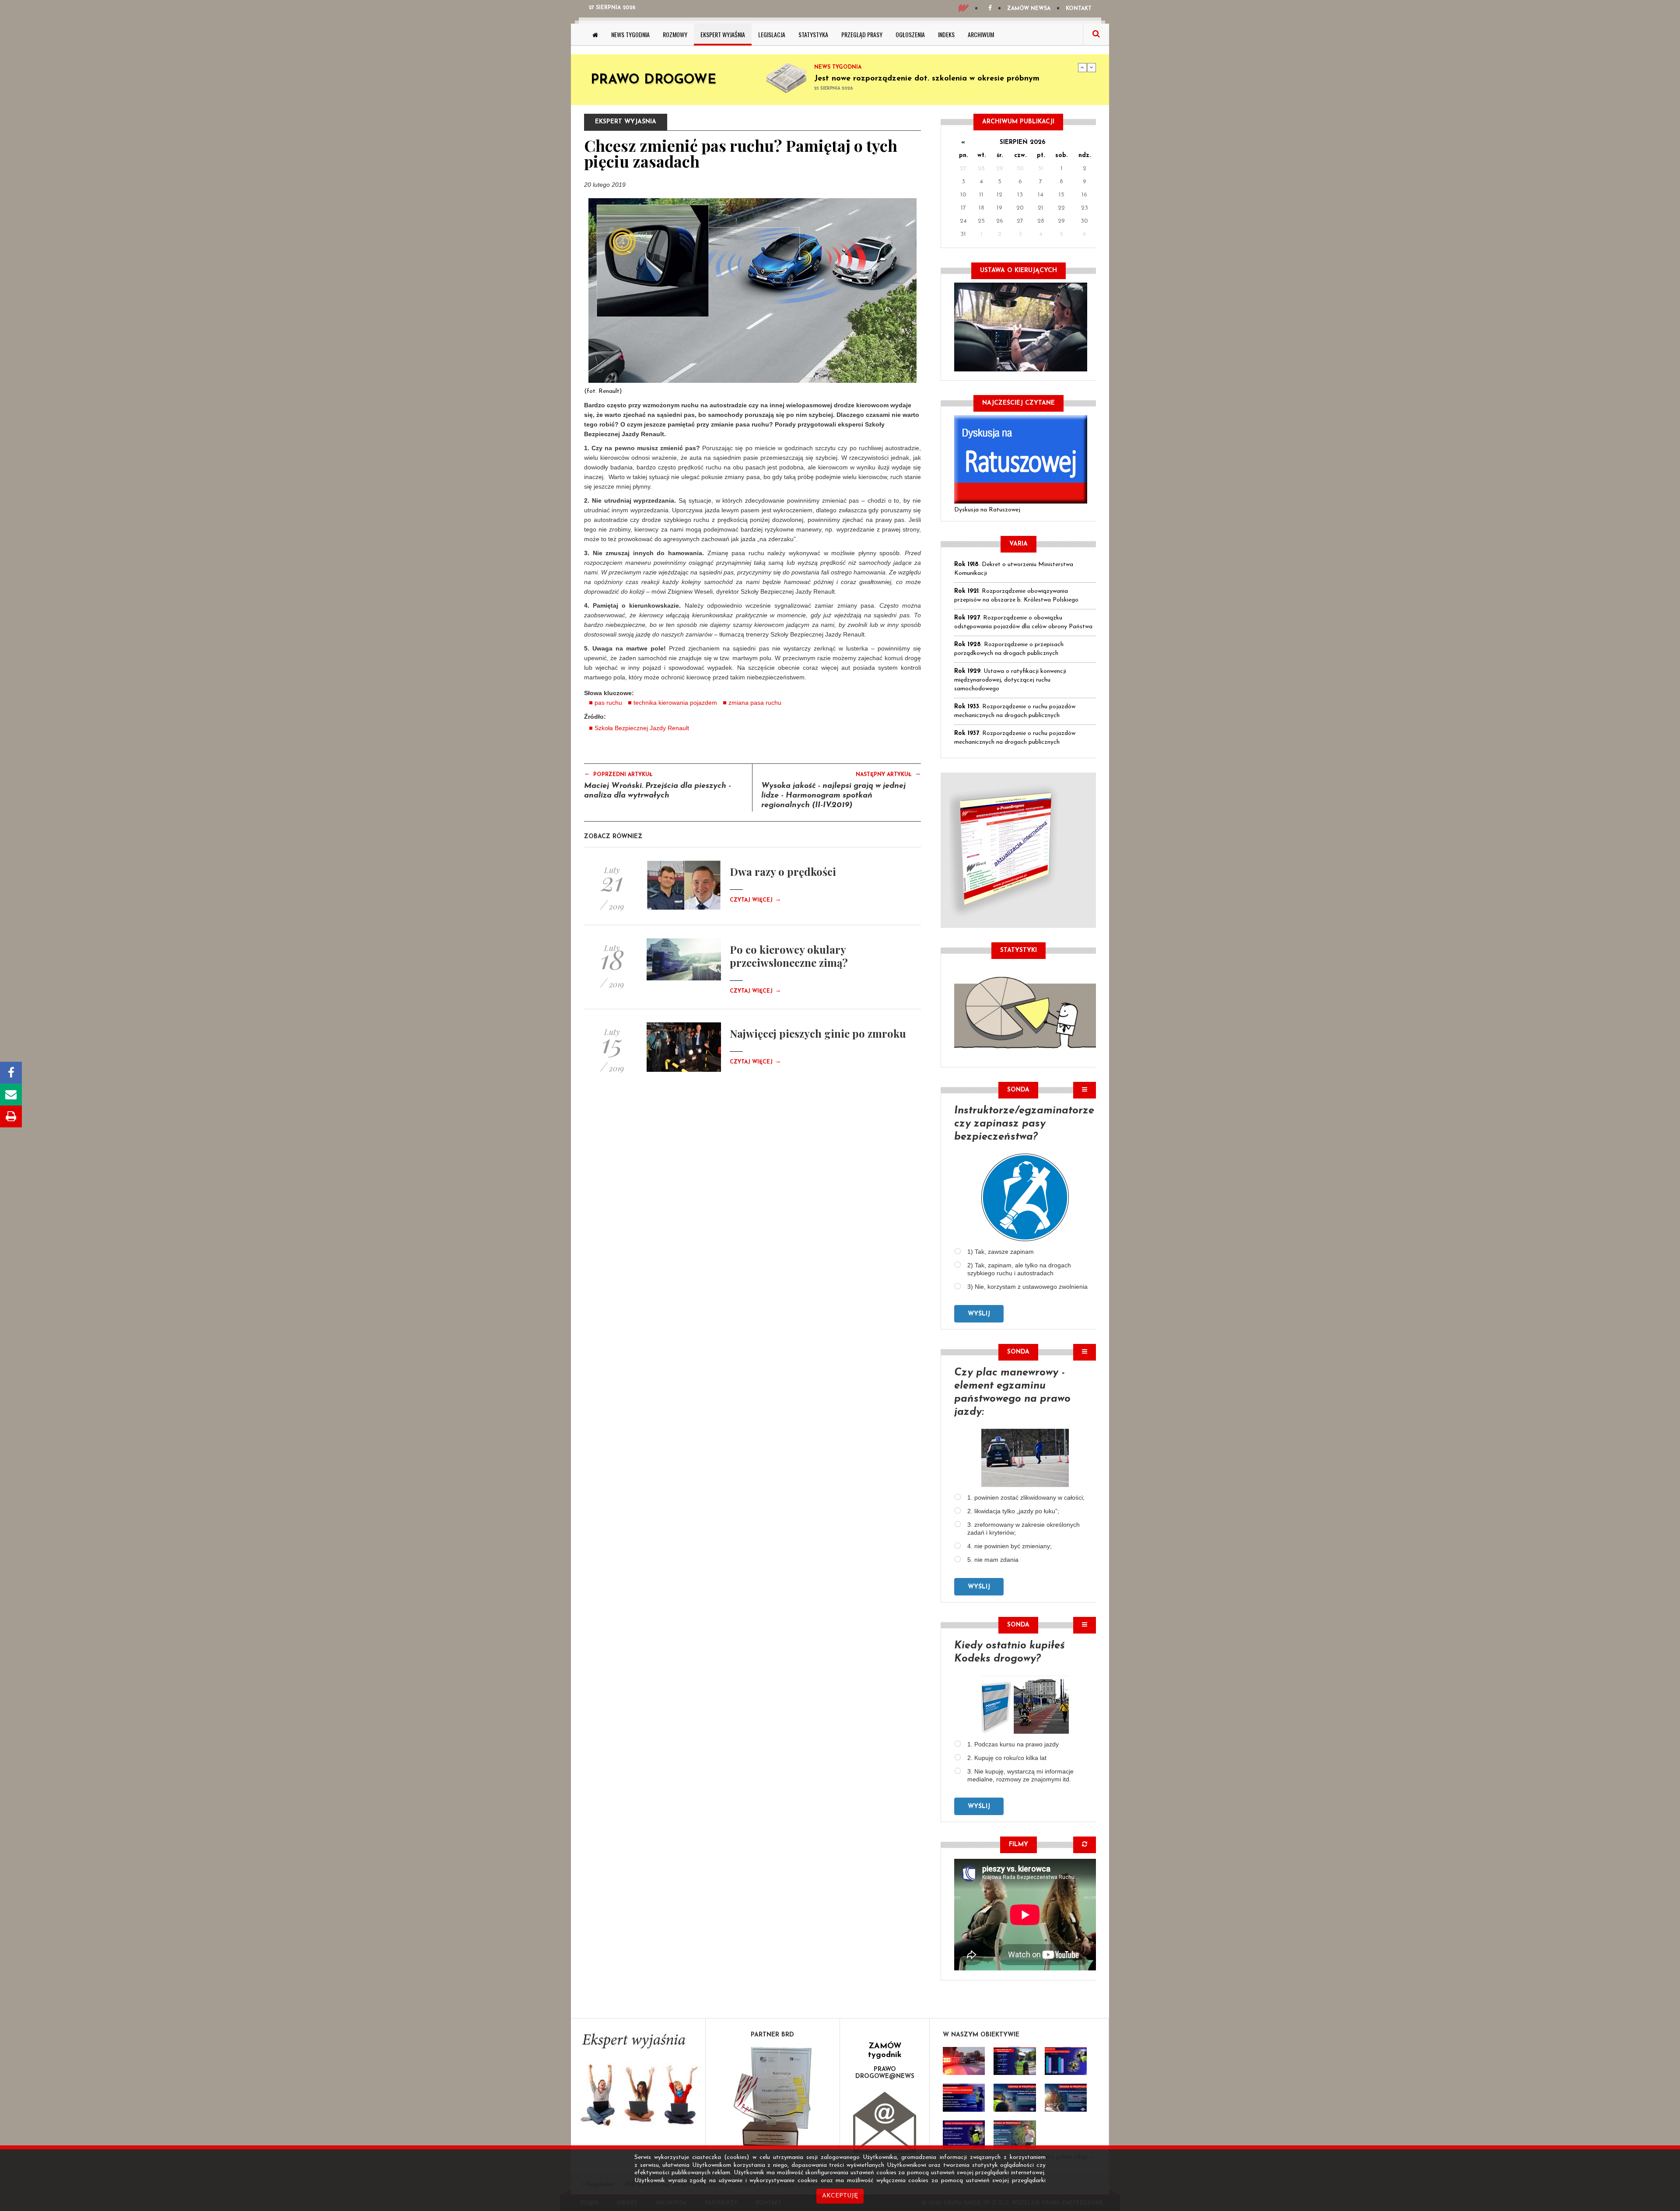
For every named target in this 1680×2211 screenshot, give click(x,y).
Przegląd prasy (862, 34)
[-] (1015, 2061)
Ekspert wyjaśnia (723, 34)
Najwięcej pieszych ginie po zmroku (818, 1033)
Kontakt (1079, 9)
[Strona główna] (595, 35)
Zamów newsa (1029, 9)
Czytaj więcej (755, 900)
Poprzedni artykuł (618, 774)
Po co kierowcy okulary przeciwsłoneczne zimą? (789, 956)
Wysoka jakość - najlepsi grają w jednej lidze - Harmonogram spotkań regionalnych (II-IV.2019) (833, 796)
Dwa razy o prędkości (783, 871)
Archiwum (981, 34)
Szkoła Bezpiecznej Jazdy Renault (642, 728)
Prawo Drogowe (653, 80)
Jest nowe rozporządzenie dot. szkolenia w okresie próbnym (927, 79)
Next (1092, 67)
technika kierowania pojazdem (675, 703)
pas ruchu (608, 703)
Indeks (946, 34)
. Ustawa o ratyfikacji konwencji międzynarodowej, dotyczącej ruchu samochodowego (1010, 680)
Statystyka (813, 34)
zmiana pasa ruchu (755, 703)
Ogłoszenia (910, 34)
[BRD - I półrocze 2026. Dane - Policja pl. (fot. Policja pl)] (964, 2061)
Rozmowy (675, 34)
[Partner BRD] (773, 2097)
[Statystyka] (1025, 1011)
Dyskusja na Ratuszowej (987, 510)
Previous (1082, 67)
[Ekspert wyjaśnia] (638, 2083)
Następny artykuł (888, 774)
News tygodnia (630, 34)
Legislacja (772, 34)
